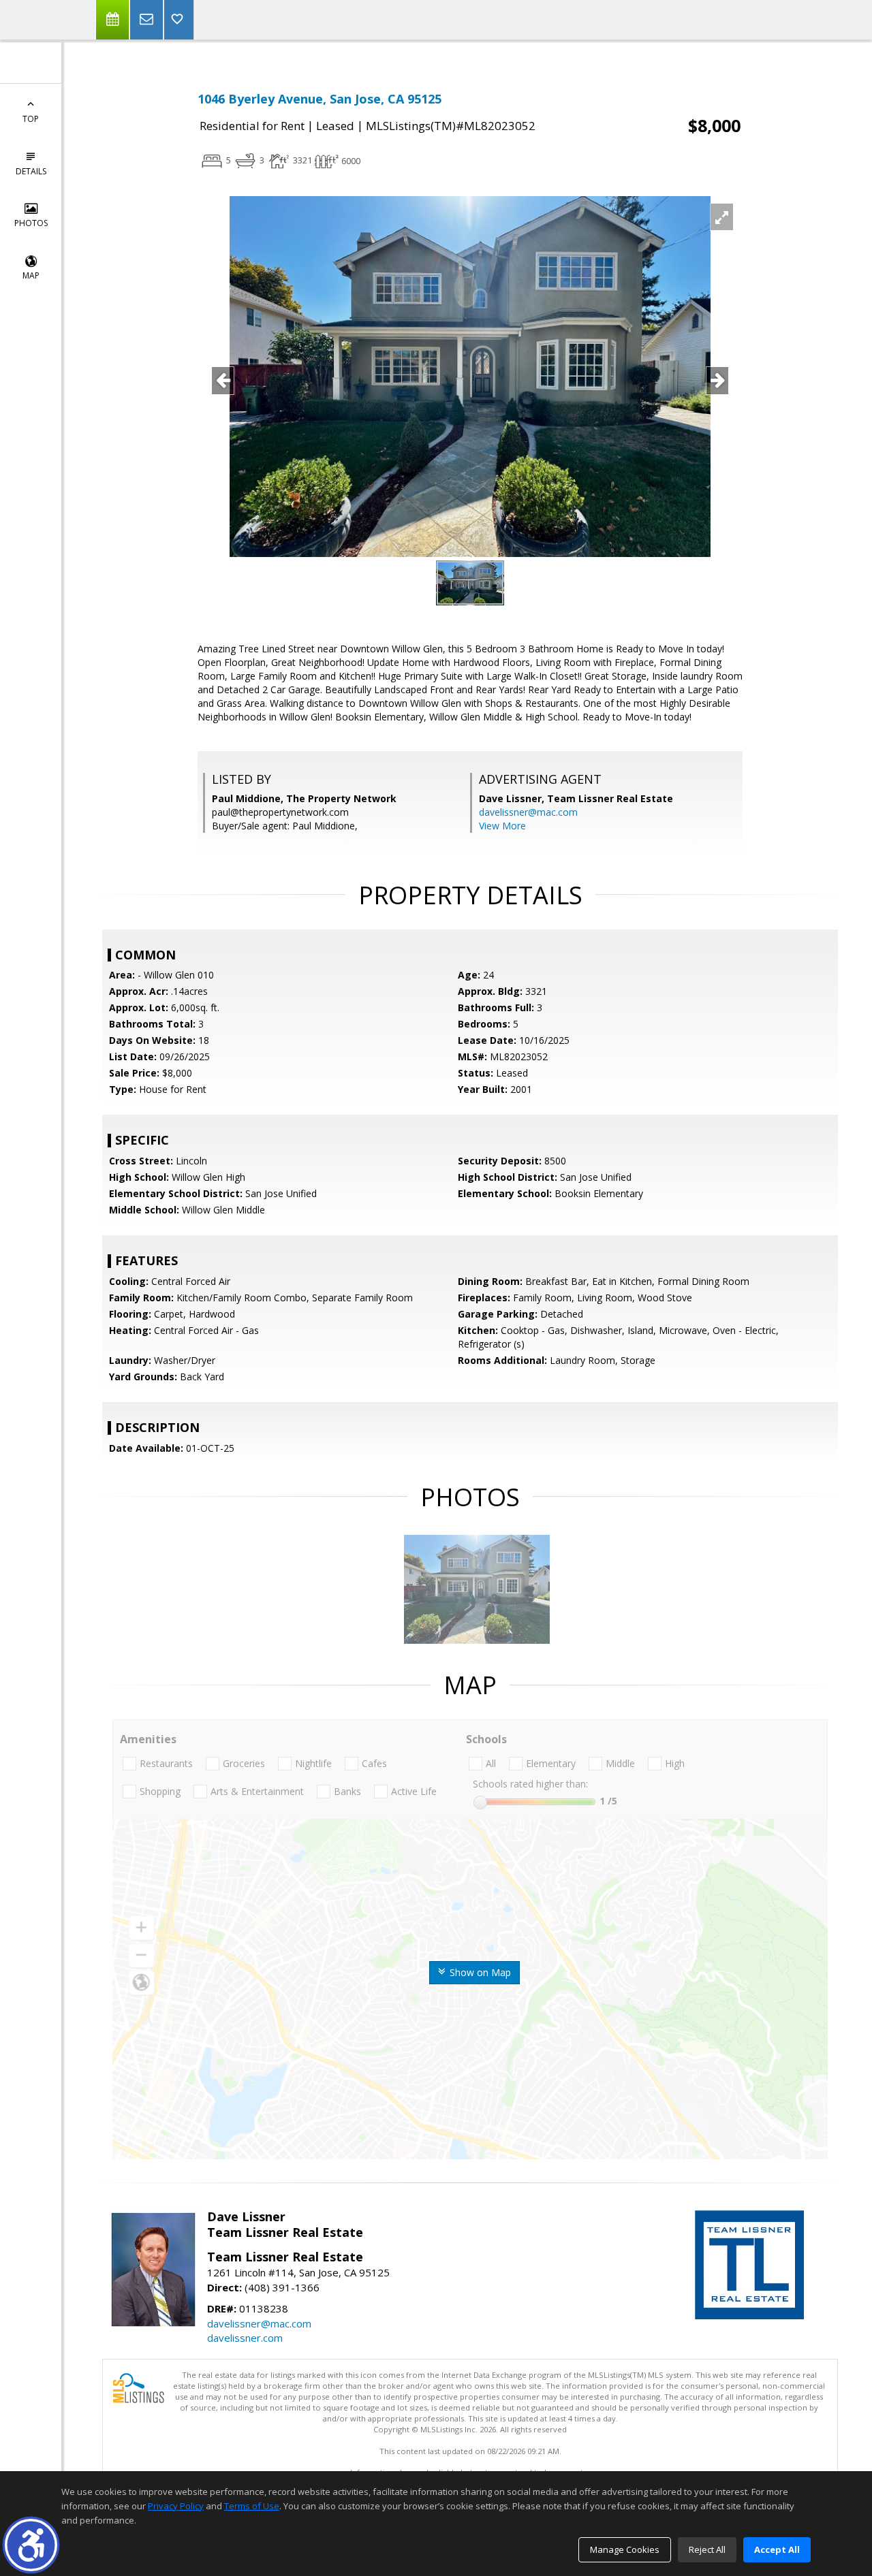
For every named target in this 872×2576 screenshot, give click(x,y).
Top (31, 119)
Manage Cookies (625, 2549)
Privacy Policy (176, 2506)
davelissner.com (245, 2338)
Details (31, 171)
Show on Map (479, 1972)
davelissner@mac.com (528, 812)
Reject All (707, 2549)
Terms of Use (252, 2506)
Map (31, 275)
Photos (31, 223)
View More (502, 826)
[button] (31, 2545)
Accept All (777, 2549)
